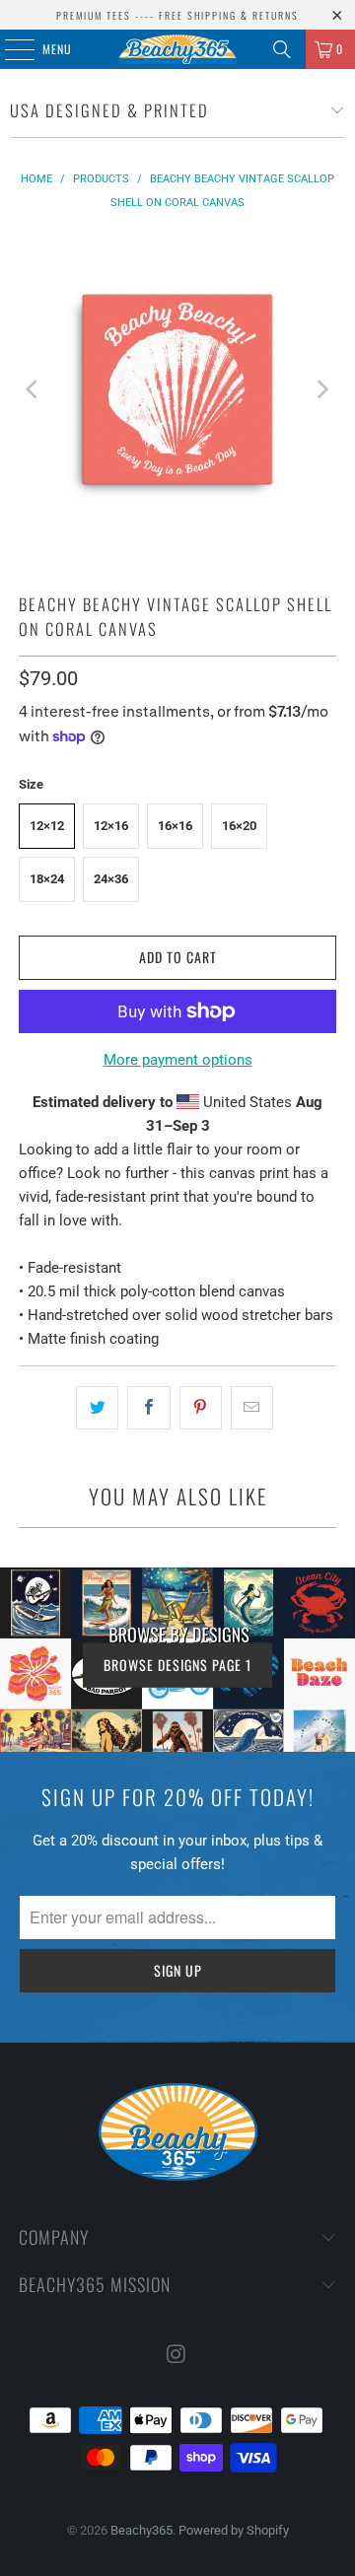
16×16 (175, 826)
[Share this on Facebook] (148, 1408)
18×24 (47, 879)
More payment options (178, 1060)
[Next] (321, 389)
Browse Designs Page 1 (177, 1664)
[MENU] (9, 49)
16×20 (239, 826)
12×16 (111, 826)
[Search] (282, 49)
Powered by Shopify (234, 2530)
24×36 (111, 879)
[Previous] (34, 389)
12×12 (47, 826)
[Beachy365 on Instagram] (177, 2356)
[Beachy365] (177, 49)
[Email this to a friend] (252, 1408)
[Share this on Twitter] (97, 1408)
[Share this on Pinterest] (201, 1408)
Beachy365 (142, 2530)
